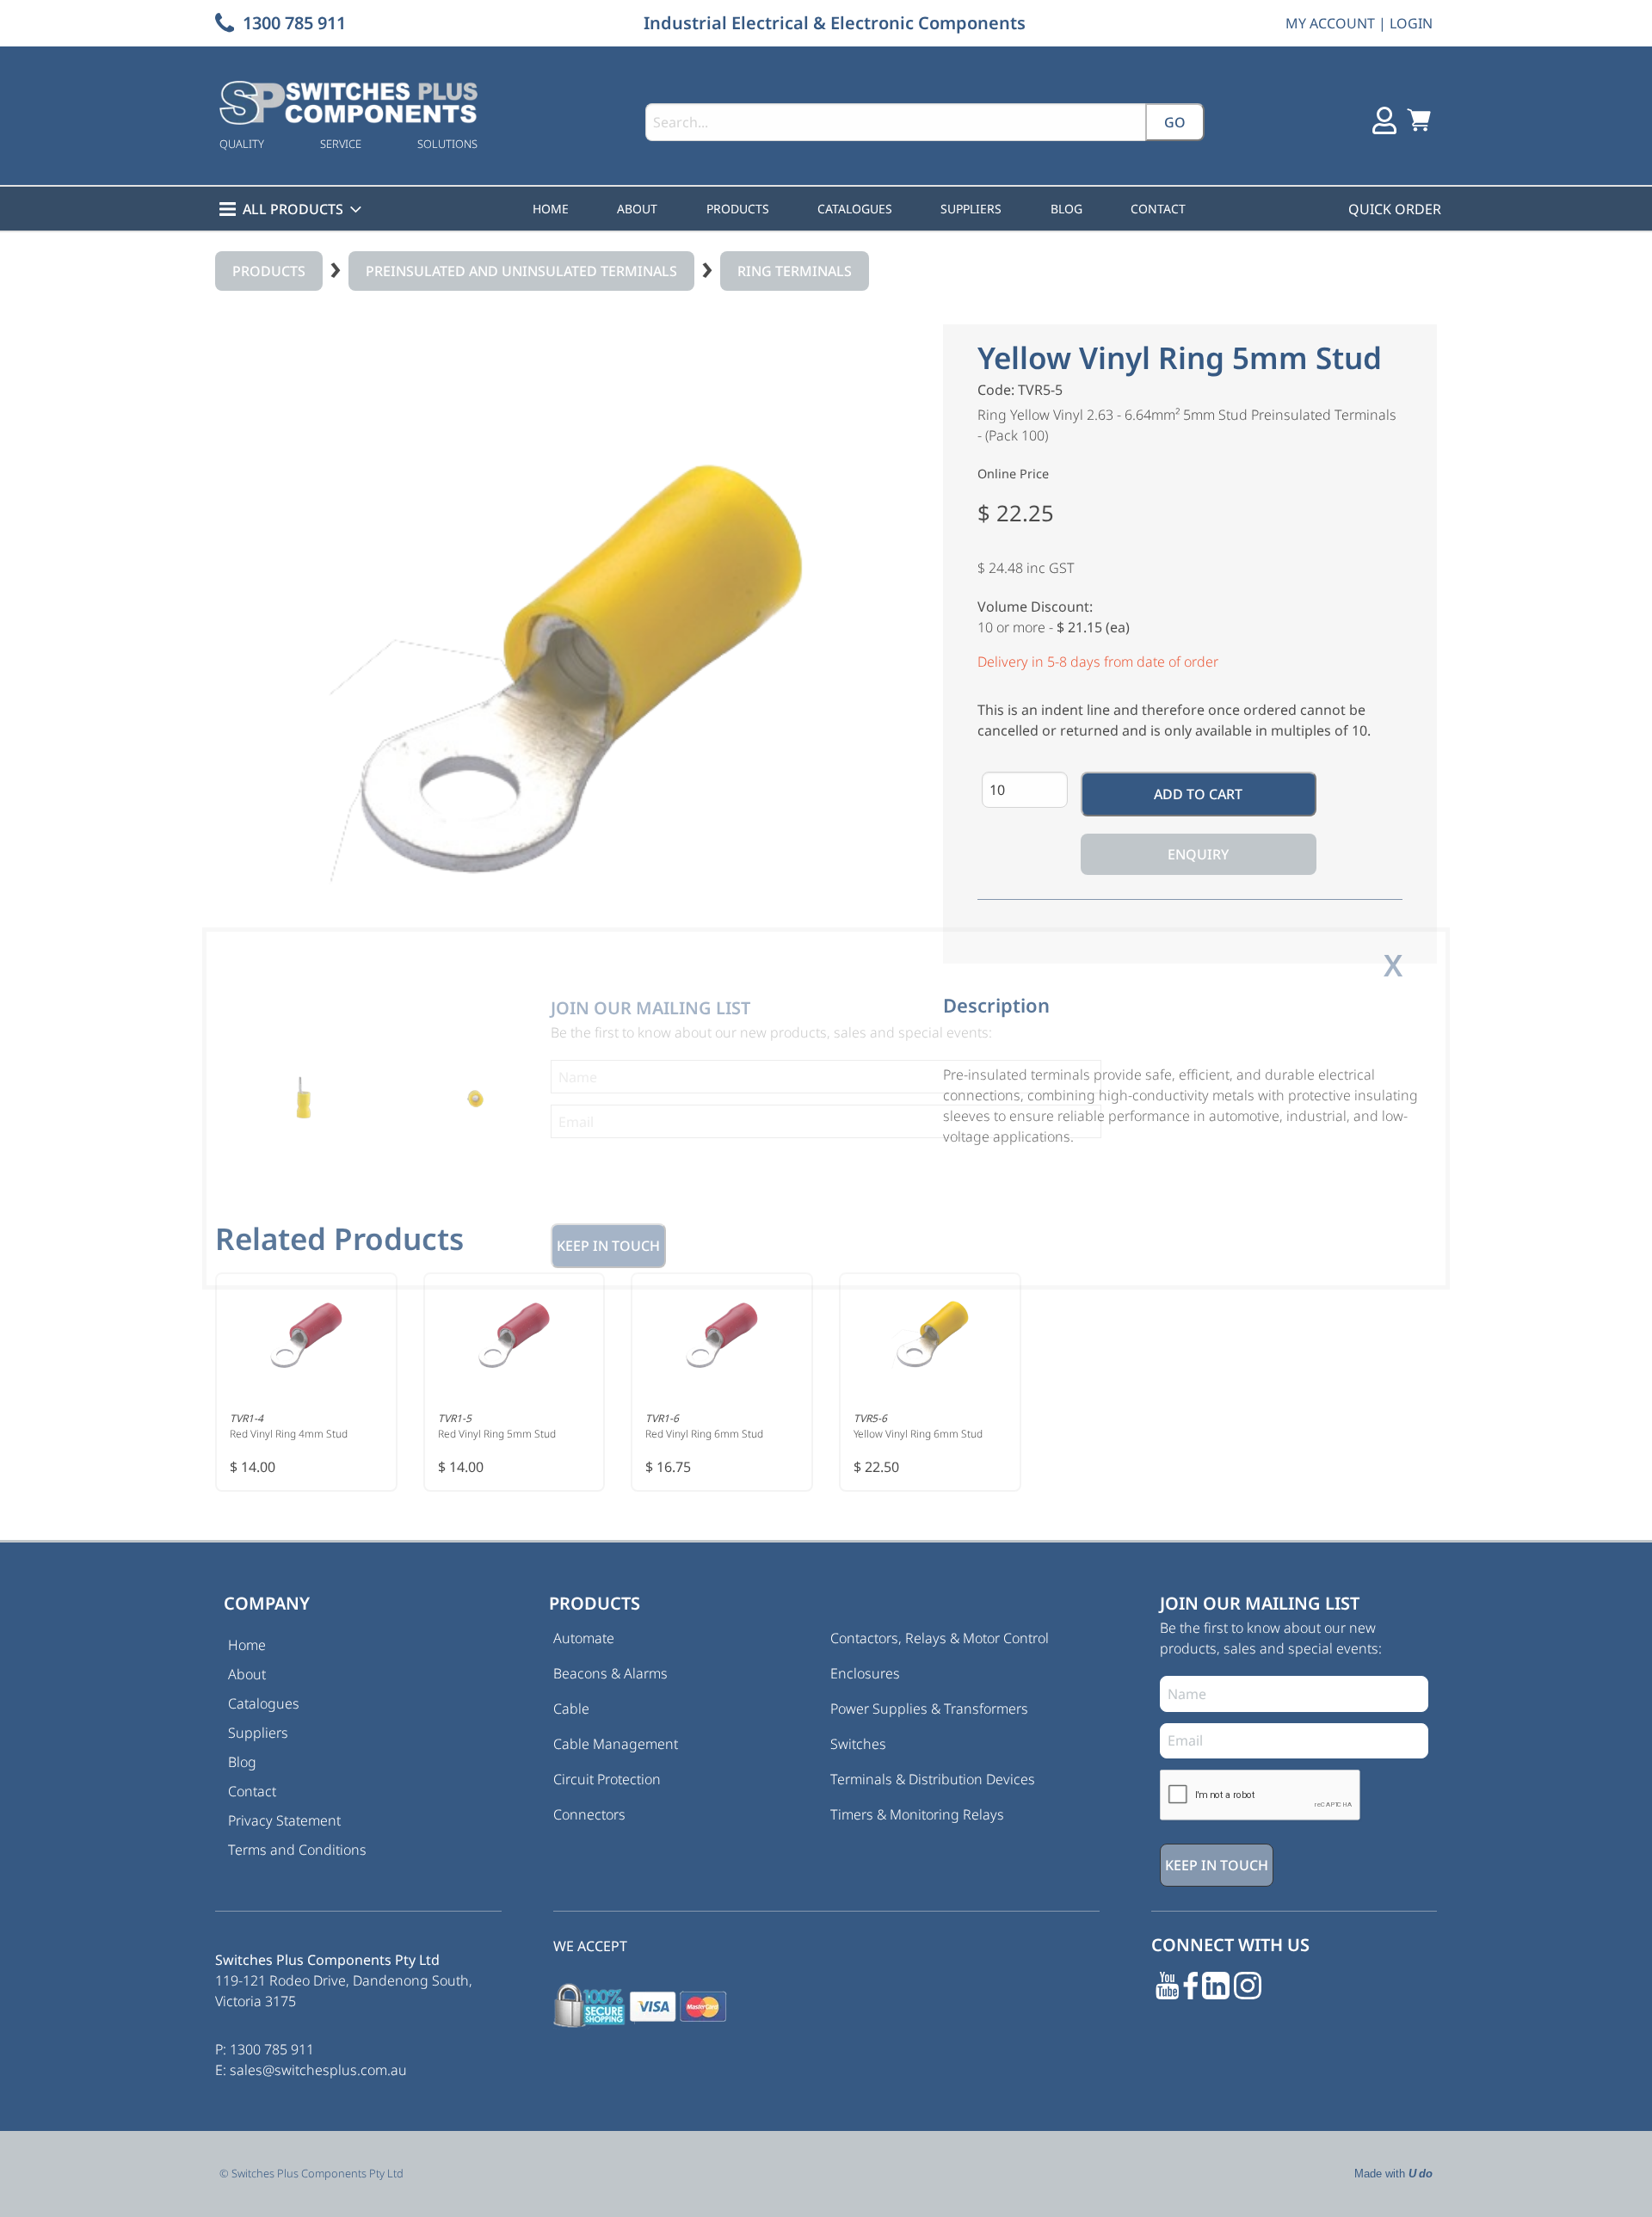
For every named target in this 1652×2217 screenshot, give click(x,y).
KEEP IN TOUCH (608, 1246)
